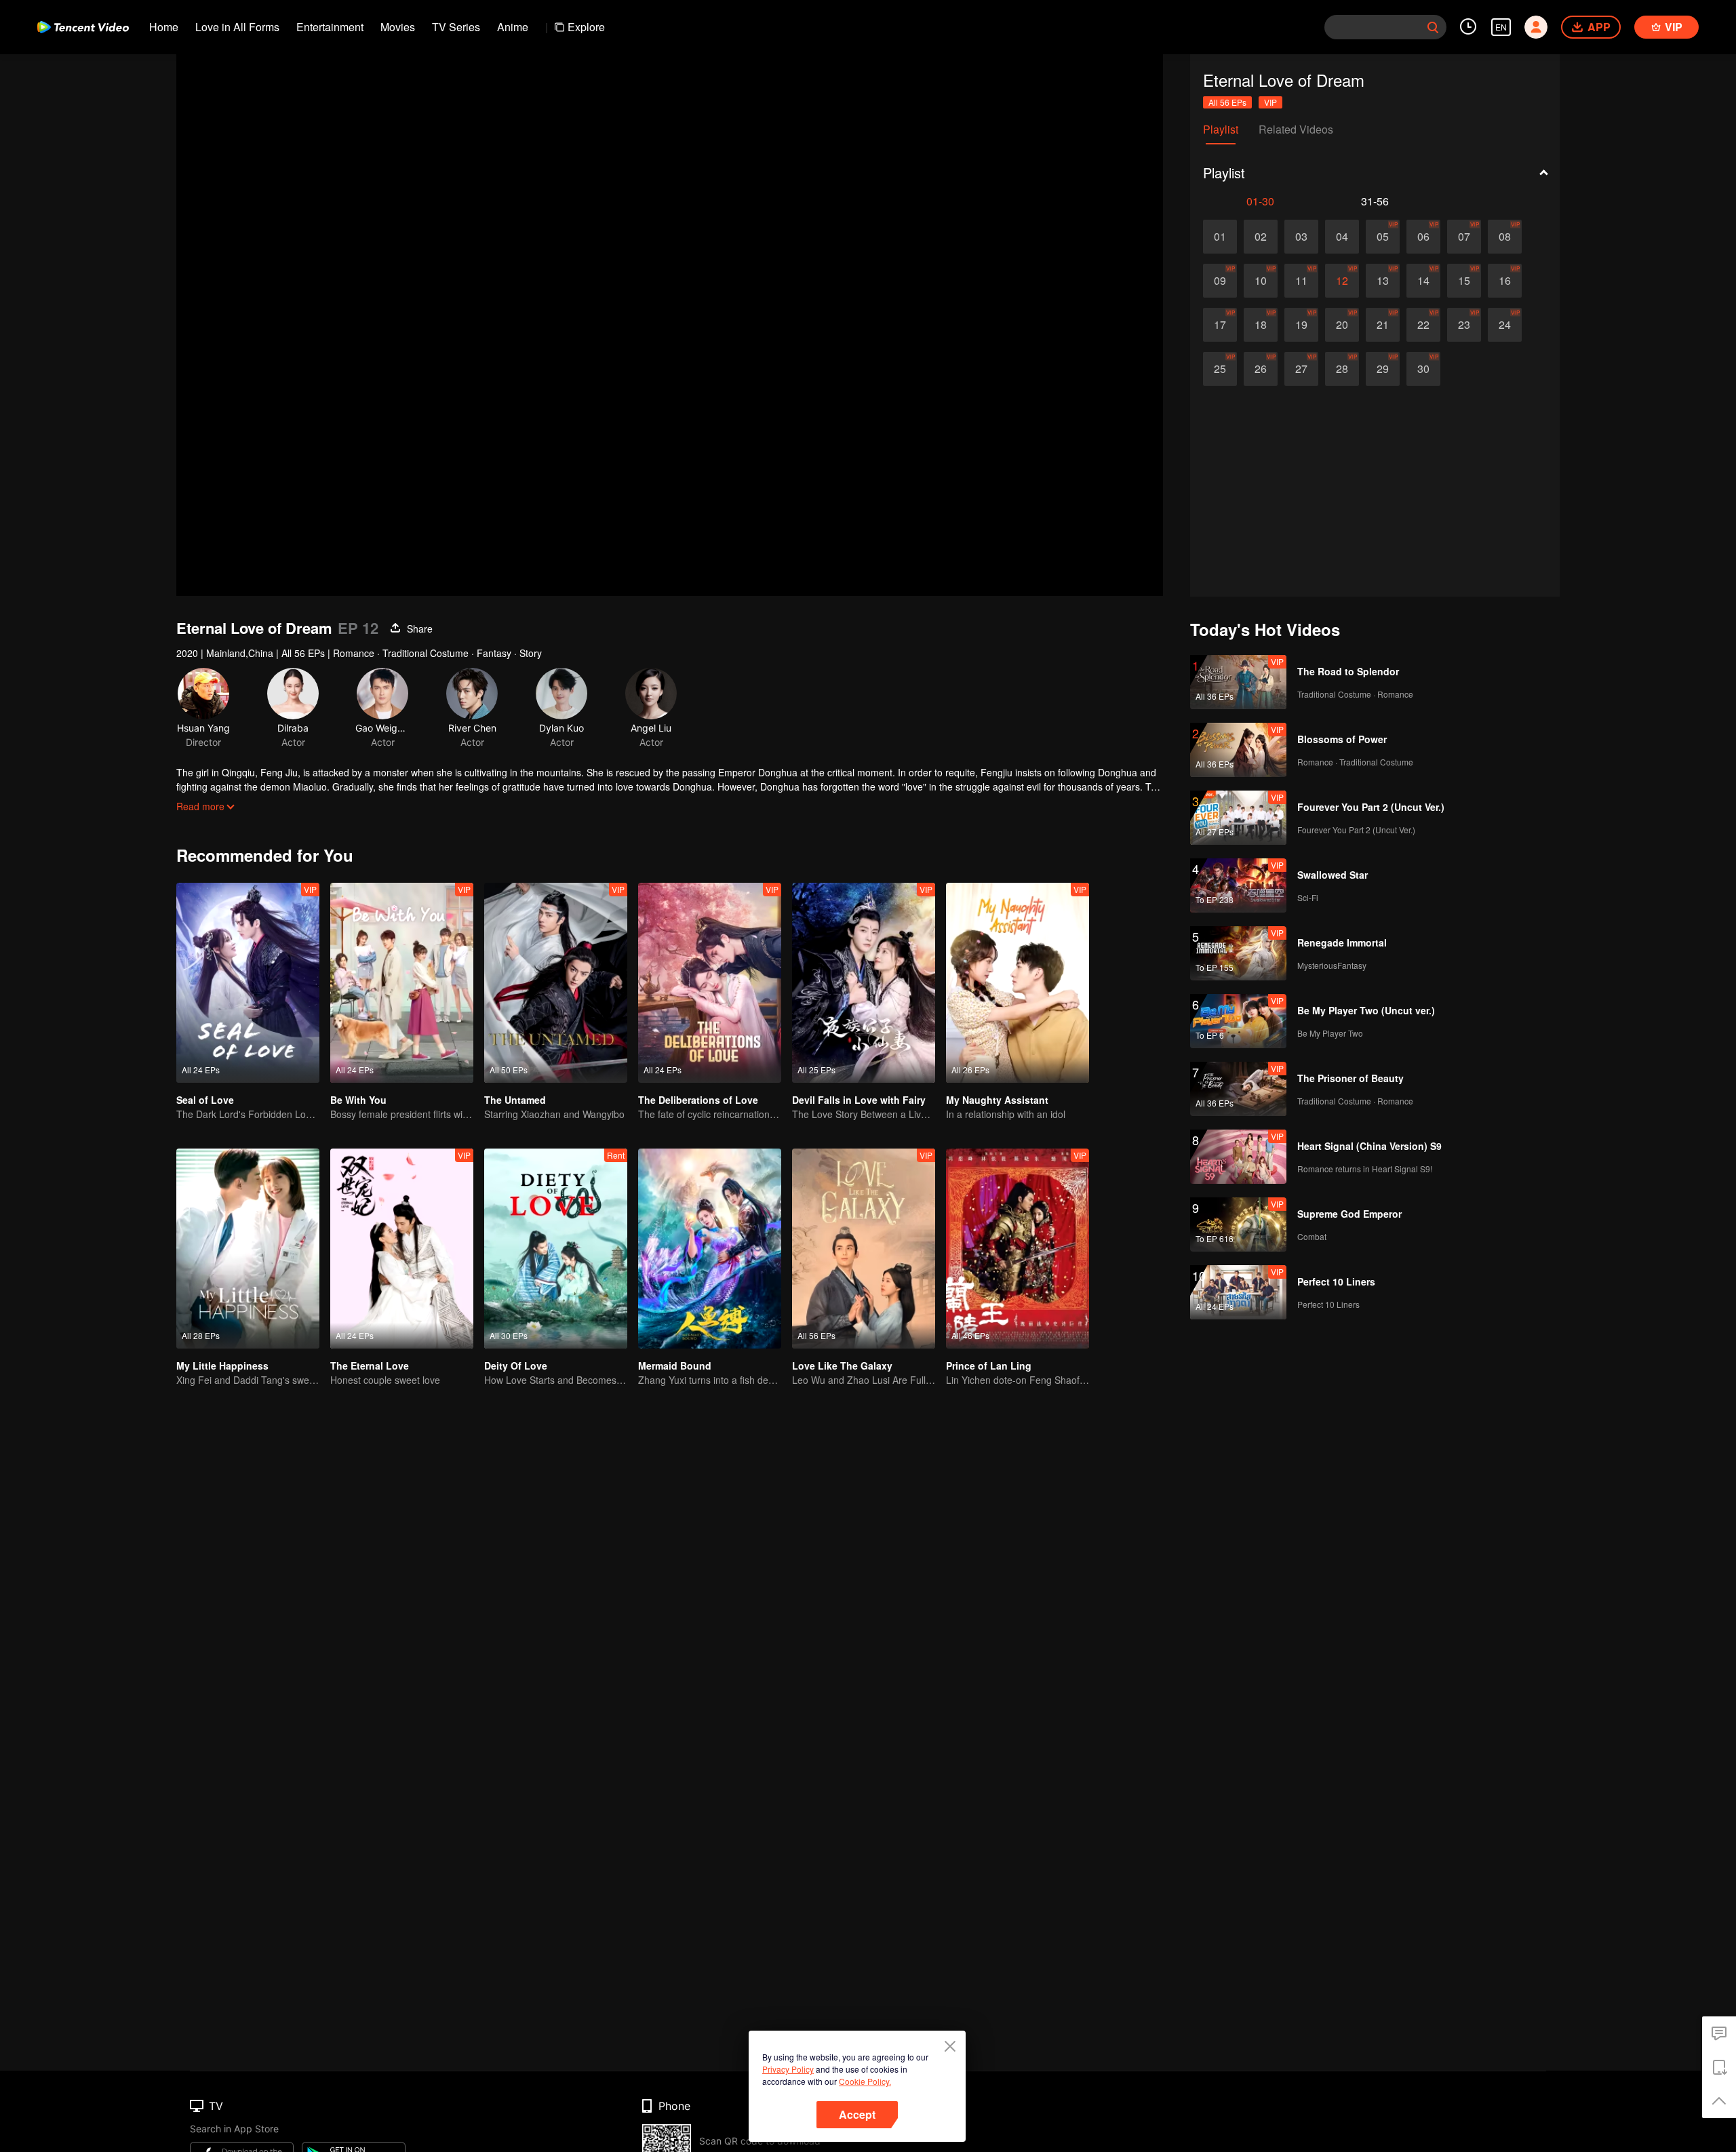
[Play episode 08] (1505, 237)
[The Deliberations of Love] (710, 983)
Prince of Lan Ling (989, 1366)
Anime (513, 27)
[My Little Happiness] (248, 1249)
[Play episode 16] (1505, 281)
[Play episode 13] (1383, 281)
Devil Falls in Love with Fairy (859, 1100)
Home (164, 27)
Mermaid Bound (675, 1366)
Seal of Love (205, 1100)
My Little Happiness (222, 1366)
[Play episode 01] (1220, 237)
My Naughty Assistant (997, 1100)
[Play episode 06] (1423, 237)
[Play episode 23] (1464, 325)
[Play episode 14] (1423, 281)
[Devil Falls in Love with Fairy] (864, 983)
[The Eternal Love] (402, 1249)
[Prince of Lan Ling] (1018, 1249)
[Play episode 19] (1301, 325)
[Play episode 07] (1464, 237)
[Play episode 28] (1342, 369)
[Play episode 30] (1423, 369)
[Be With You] (402, 983)
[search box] (1433, 27)
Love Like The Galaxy (842, 1366)
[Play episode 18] (1261, 325)
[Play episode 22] (1423, 325)
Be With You (358, 1100)
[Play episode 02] (1261, 237)
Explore (586, 27)
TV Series (456, 27)
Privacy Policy (788, 2069)
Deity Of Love (516, 1366)
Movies (398, 27)
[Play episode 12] (1342, 281)
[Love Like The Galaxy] (864, 1249)
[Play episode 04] (1342, 237)
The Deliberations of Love (698, 1100)
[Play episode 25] (1220, 369)
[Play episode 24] (1505, 325)
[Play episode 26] (1261, 369)
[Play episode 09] (1220, 281)
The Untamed (515, 1100)
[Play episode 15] (1464, 281)
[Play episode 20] (1342, 325)
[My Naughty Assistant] (1018, 983)
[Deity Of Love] (556, 1249)
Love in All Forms (237, 27)
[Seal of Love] (248, 983)
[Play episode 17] (1220, 325)
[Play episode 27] (1301, 369)
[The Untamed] (556, 983)
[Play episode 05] (1383, 237)
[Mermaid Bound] (710, 1249)
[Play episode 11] (1301, 281)
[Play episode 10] (1261, 281)
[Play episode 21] (1383, 325)
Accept (857, 2114)
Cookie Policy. (865, 2081)
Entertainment (330, 27)
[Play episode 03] (1301, 237)
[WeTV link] (83, 27)
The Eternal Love (370, 1366)
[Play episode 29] (1383, 369)
